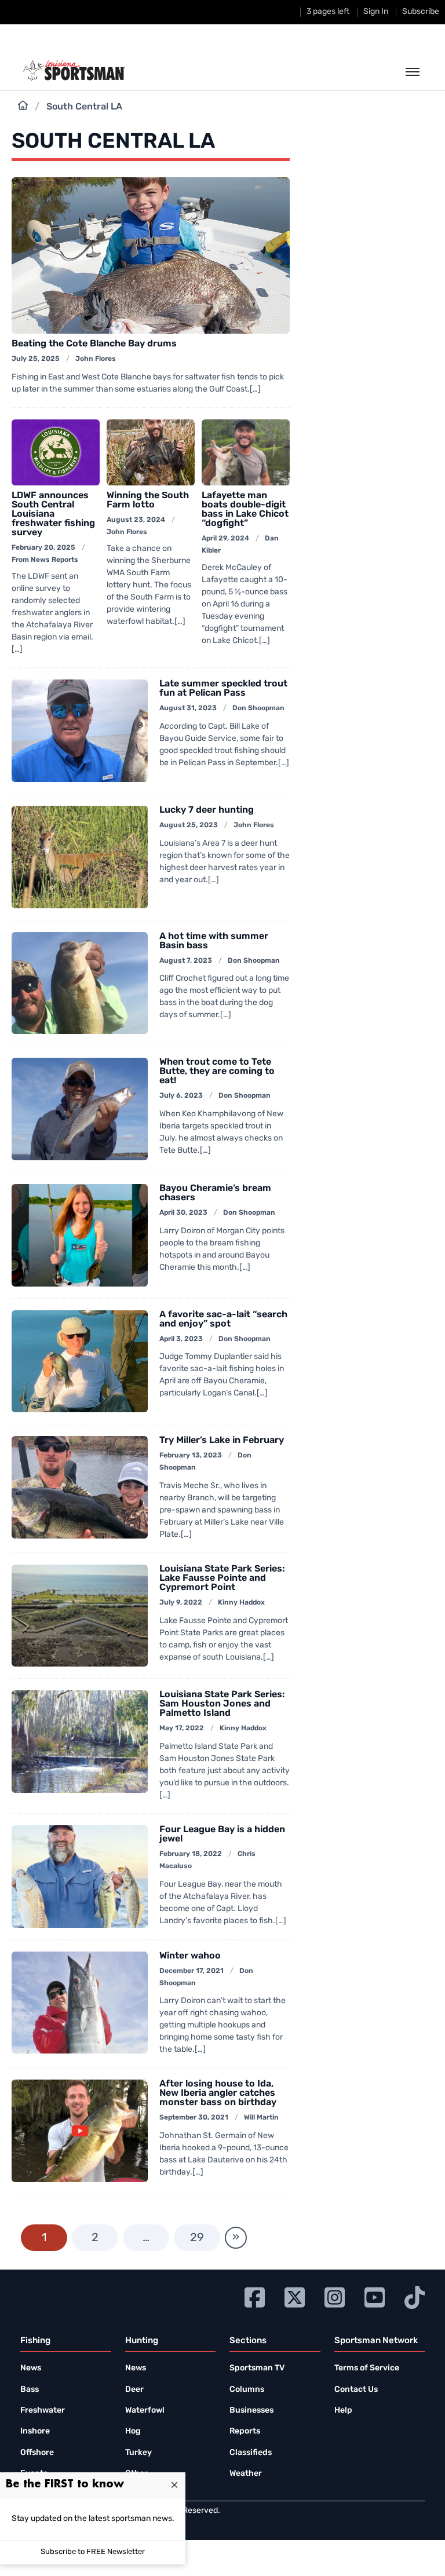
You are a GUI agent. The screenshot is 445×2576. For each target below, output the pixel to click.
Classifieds (251, 2453)
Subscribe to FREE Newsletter (93, 2552)
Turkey (138, 2453)
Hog (133, 2431)
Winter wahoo (190, 1956)
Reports (245, 2431)
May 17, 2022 (182, 1729)
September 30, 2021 (194, 2118)
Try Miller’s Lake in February (222, 1441)
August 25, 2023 (189, 825)
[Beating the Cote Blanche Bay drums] (151, 255)
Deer (134, 2390)
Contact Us (356, 2390)
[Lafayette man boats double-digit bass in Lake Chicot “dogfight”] (246, 452)
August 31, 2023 (188, 708)
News (31, 2368)
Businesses (251, 2411)
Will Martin (261, 2118)
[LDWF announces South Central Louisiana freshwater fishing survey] (56, 452)
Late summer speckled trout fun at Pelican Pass (223, 689)
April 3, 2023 (181, 1339)
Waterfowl (145, 2411)
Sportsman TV (257, 2368)
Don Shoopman (258, 708)
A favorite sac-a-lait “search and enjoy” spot (223, 1320)
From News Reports (45, 560)
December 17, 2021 (192, 1971)
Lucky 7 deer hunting (207, 810)
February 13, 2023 (191, 1456)
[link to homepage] (74, 71)
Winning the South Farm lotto (148, 500)
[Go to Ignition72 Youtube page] (375, 2296)
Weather (246, 2474)
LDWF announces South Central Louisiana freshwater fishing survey (53, 514)
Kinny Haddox (241, 1603)
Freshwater (43, 2411)
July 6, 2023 (181, 1096)
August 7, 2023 (186, 961)
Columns (247, 2390)
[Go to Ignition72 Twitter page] (295, 2296)
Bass (30, 2390)
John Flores (96, 359)
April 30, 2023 (183, 1213)
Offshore (37, 2453)
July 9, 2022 (181, 1603)
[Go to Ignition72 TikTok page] (415, 2296)
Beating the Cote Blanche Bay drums (94, 344)
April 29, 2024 (225, 539)
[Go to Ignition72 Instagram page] (335, 2296)
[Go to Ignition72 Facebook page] (255, 2296)
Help (343, 2411)
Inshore (35, 2431)
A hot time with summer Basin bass (214, 941)
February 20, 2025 (43, 548)
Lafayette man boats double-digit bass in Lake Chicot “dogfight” (245, 510)
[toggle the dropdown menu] (413, 72)
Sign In (376, 12)
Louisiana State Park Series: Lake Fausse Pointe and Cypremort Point (222, 1579)
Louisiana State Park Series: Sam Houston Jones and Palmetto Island (222, 1704)
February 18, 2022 (191, 1854)
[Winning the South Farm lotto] (151, 452)
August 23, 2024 (136, 520)
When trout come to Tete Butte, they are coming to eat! (217, 1072)
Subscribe (421, 12)
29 (197, 2238)
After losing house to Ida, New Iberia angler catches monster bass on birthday (218, 2093)
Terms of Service (367, 2368)
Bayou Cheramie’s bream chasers (215, 1193)
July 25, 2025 (36, 359)
